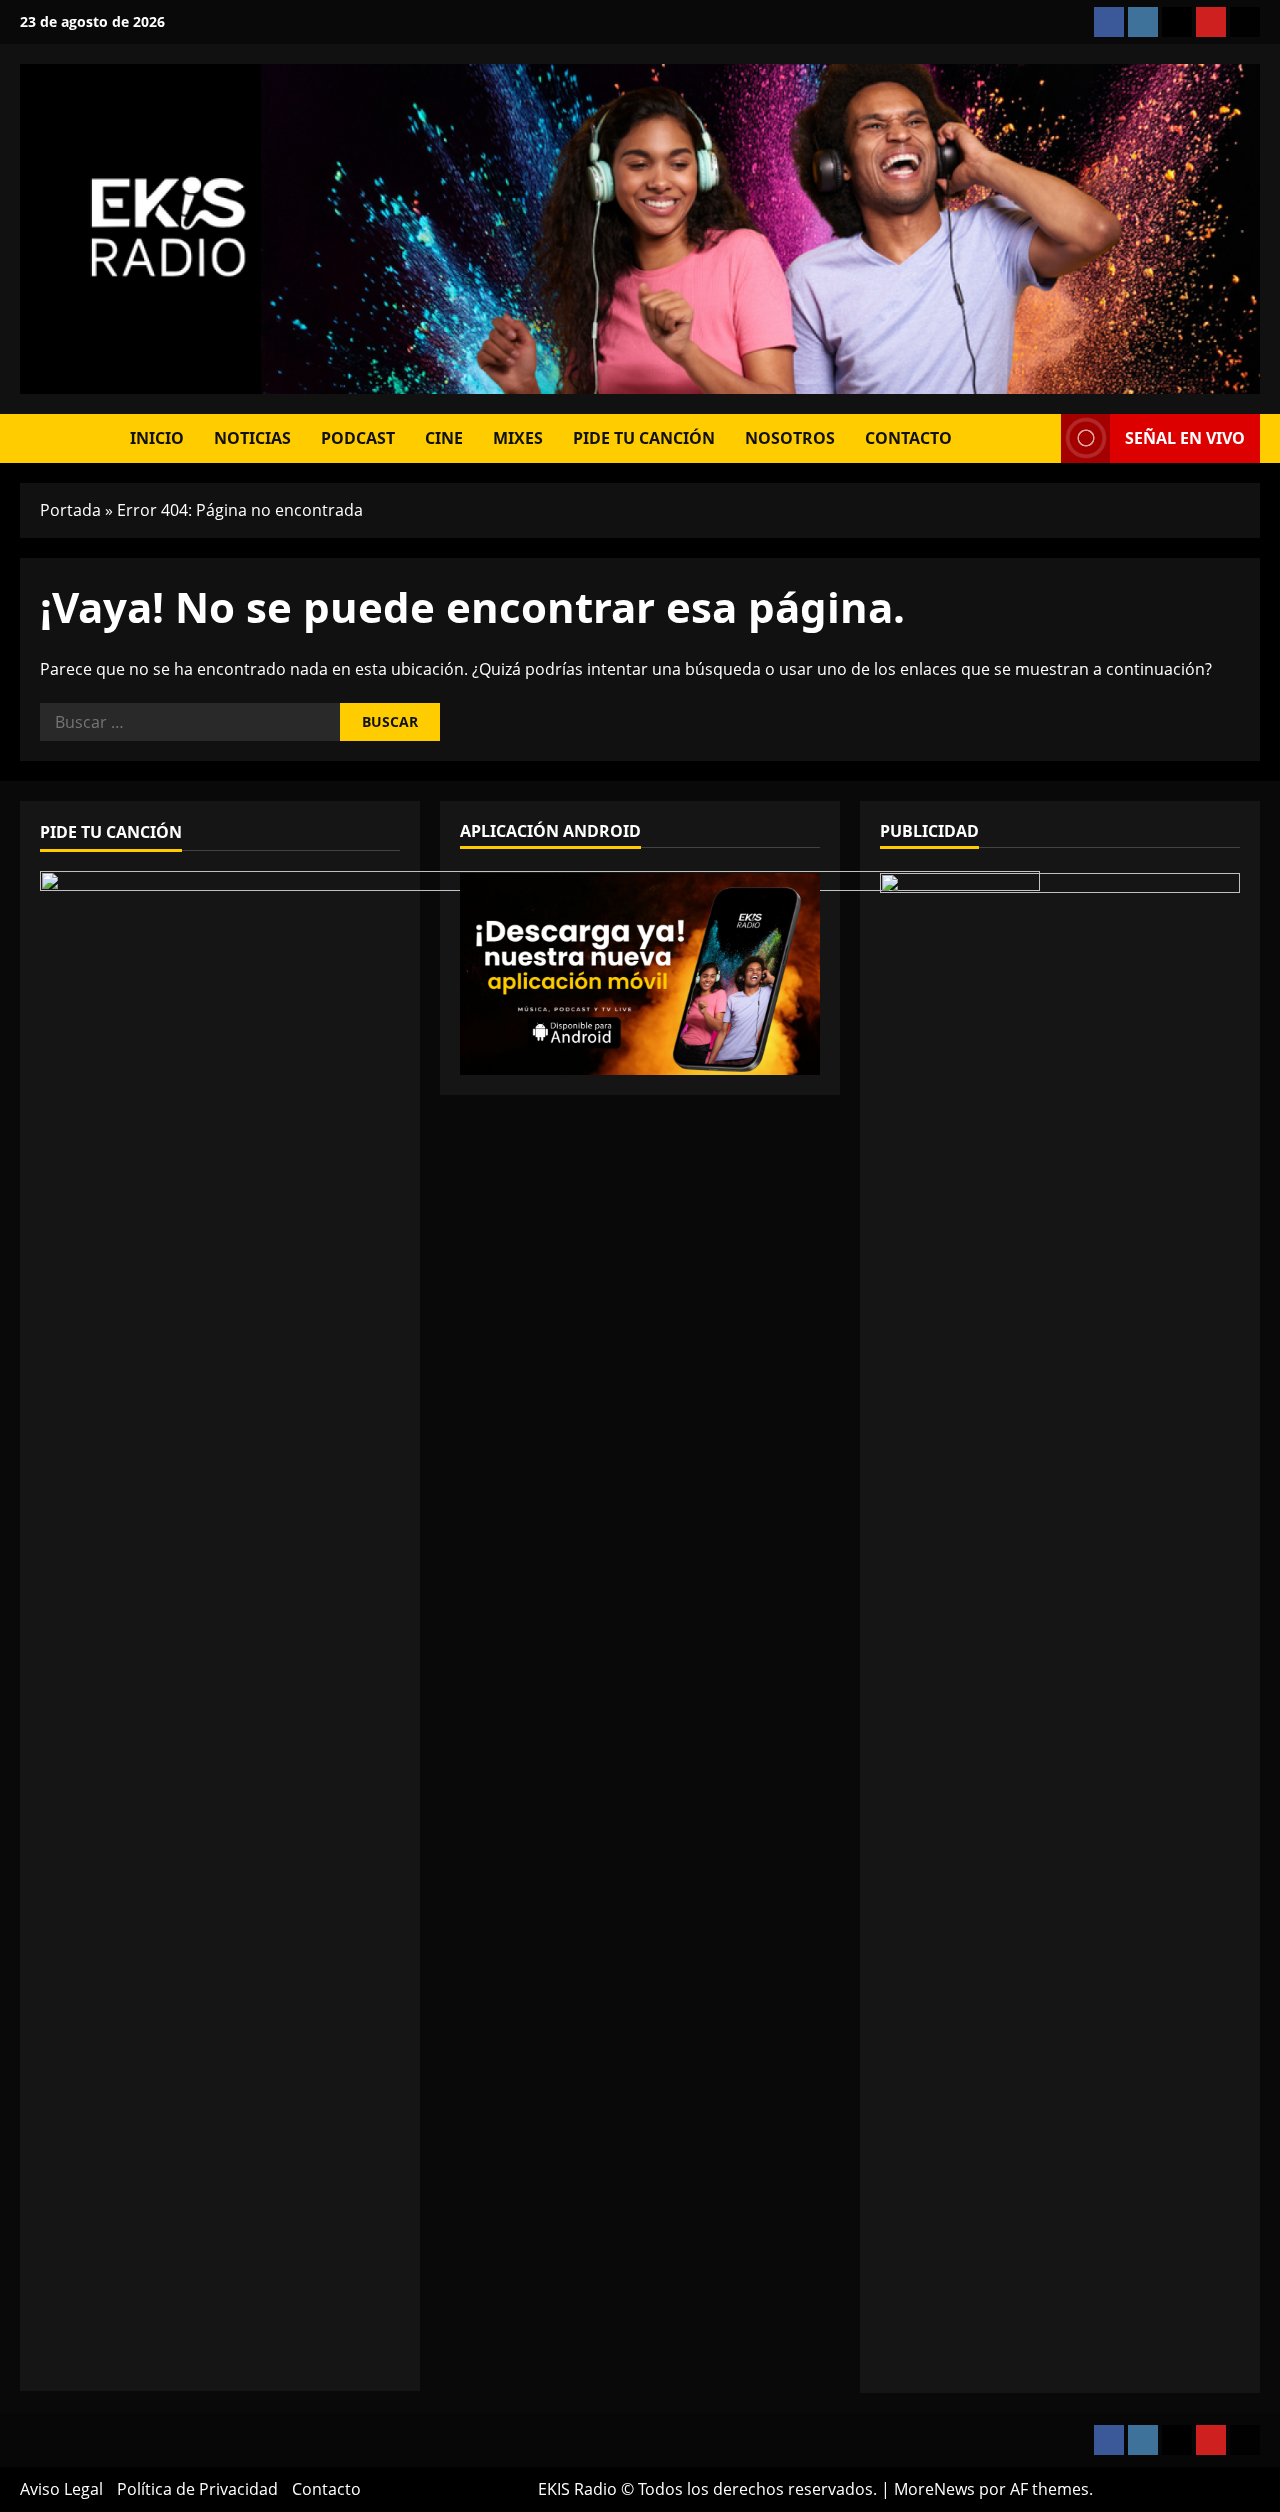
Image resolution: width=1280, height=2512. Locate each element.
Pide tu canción (644, 438)
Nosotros (790, 438)
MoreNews (934, 2489)
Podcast (358, 438)
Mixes (518, 438)
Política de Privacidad (197, 2489)
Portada (70, 510)
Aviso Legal (61, 2489)
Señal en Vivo (1185, 438)
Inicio (157, 438)
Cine (444, 438)
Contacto (908, 438)
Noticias (252, 438)
